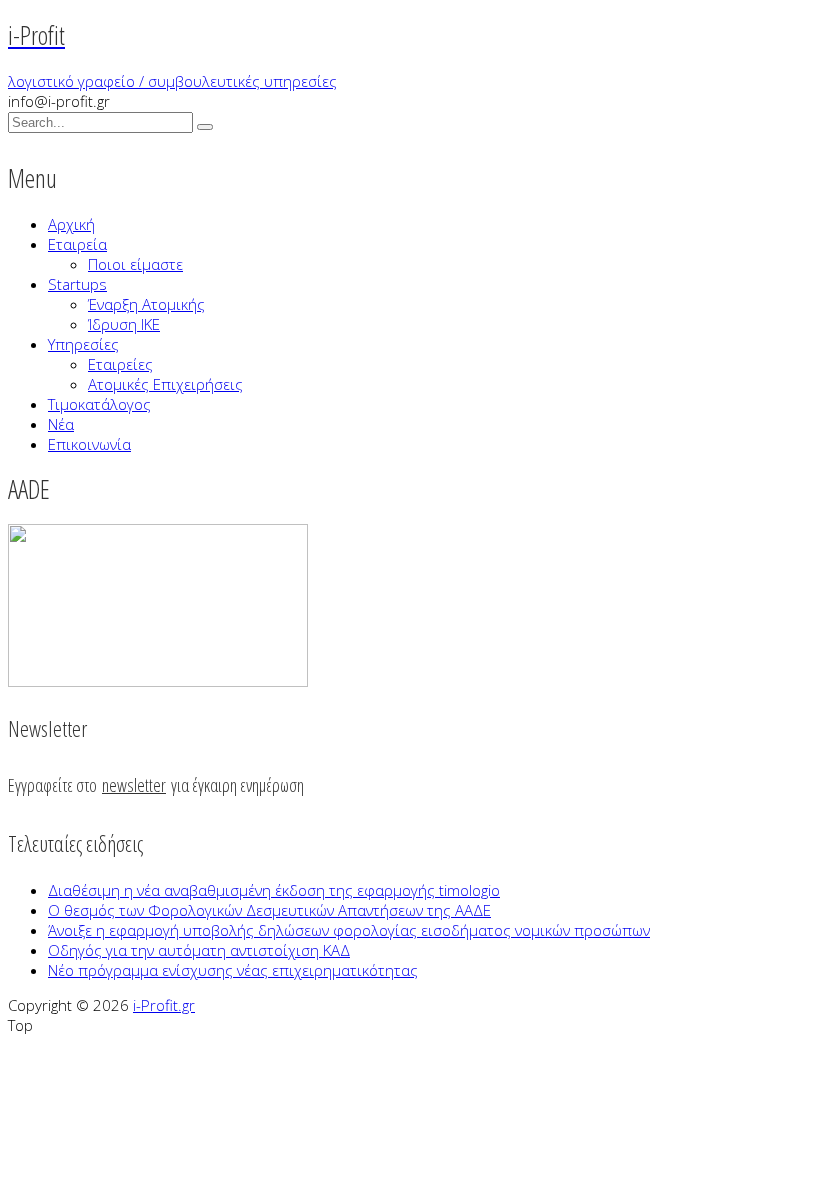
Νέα (61, 424)
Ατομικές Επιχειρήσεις (165, 384)
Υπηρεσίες (83, 344)
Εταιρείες (120, 364)
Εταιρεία (77, 244)
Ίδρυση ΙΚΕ (124, 324)
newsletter (134, 785)
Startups (77, 284)
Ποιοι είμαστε (135, 264)
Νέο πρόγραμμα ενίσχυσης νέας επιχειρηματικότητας (233, 970)
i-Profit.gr (164, 1005)
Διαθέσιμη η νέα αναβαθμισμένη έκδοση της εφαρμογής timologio (274, 890)
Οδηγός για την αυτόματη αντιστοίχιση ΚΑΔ (199, 950)
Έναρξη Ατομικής (146, 304)
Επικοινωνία (89, 444)
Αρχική (71, 224)
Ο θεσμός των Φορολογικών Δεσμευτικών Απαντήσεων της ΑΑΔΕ (269, 910)
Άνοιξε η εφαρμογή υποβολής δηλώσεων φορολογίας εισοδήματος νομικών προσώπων (349, 930)
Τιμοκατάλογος (99, 404)
